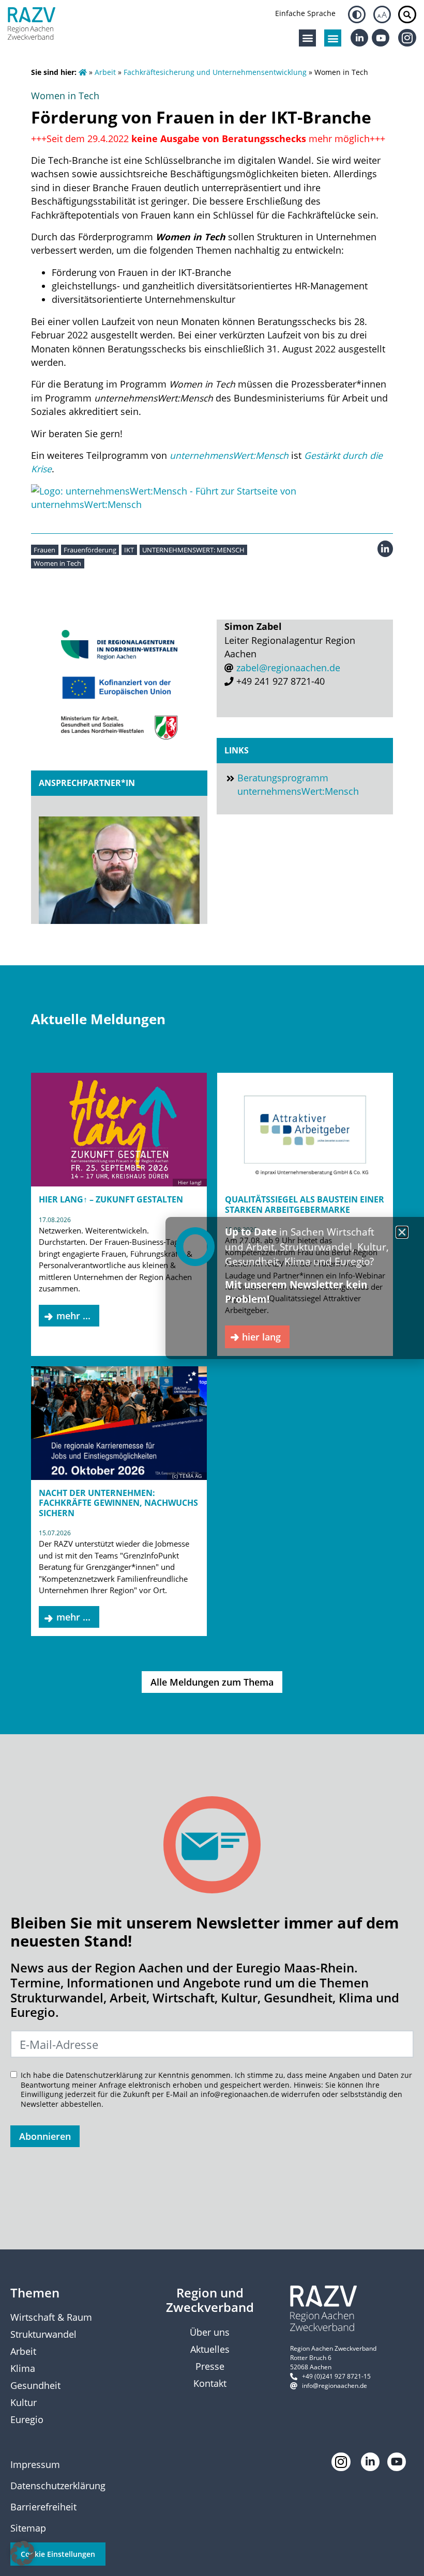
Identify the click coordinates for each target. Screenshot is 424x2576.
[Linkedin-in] (359, 38)
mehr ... (73, 1316)
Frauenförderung (90, 550)
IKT (129, 550)
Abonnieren (45, 2136)
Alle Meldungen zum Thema (212, 1682)
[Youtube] (381, 38)
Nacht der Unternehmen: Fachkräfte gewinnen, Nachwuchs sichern (118, 1503)
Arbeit (105, 72)
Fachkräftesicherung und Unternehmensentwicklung (215, 72)
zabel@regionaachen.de (288, 668)
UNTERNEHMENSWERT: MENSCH (193, 550)
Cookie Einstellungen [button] (58, 2554)
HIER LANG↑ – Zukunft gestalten (111, 1199)
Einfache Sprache (305, 13)
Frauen (44, 550)
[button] (307, 38)
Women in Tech (57, 563)
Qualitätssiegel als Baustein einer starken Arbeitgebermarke (305, 1204)
